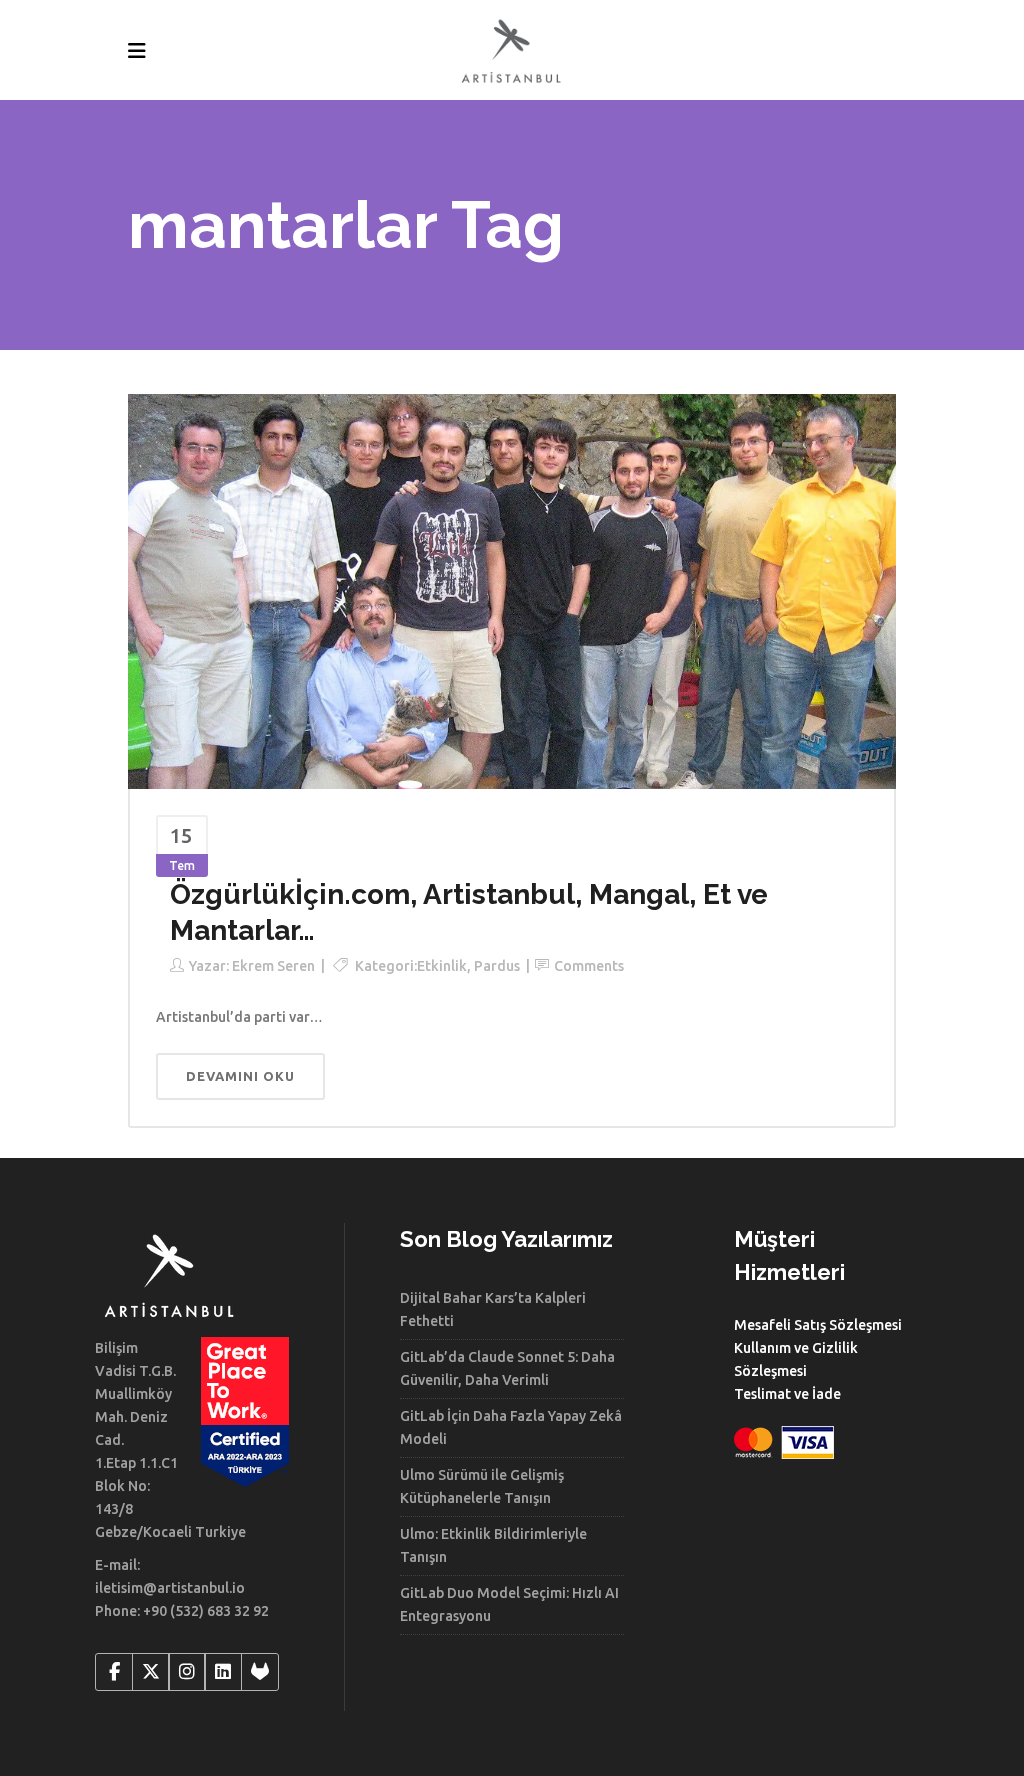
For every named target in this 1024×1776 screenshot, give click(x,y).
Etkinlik (442, 966)
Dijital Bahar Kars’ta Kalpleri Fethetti (493, 1309)
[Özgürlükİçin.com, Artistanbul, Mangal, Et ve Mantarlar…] (512, 590)
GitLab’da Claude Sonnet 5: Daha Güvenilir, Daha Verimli (507, 1368)
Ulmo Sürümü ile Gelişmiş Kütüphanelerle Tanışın (482, 1486)
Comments (589, 966)
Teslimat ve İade (787, 1394)
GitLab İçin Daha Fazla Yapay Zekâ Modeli (511, 1427)
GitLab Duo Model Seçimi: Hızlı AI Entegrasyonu (509, 1604)
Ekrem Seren (273, 966)
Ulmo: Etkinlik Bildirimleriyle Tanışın (493, 1545)
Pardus (497, 966)
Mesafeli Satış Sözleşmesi (818, 1325)
